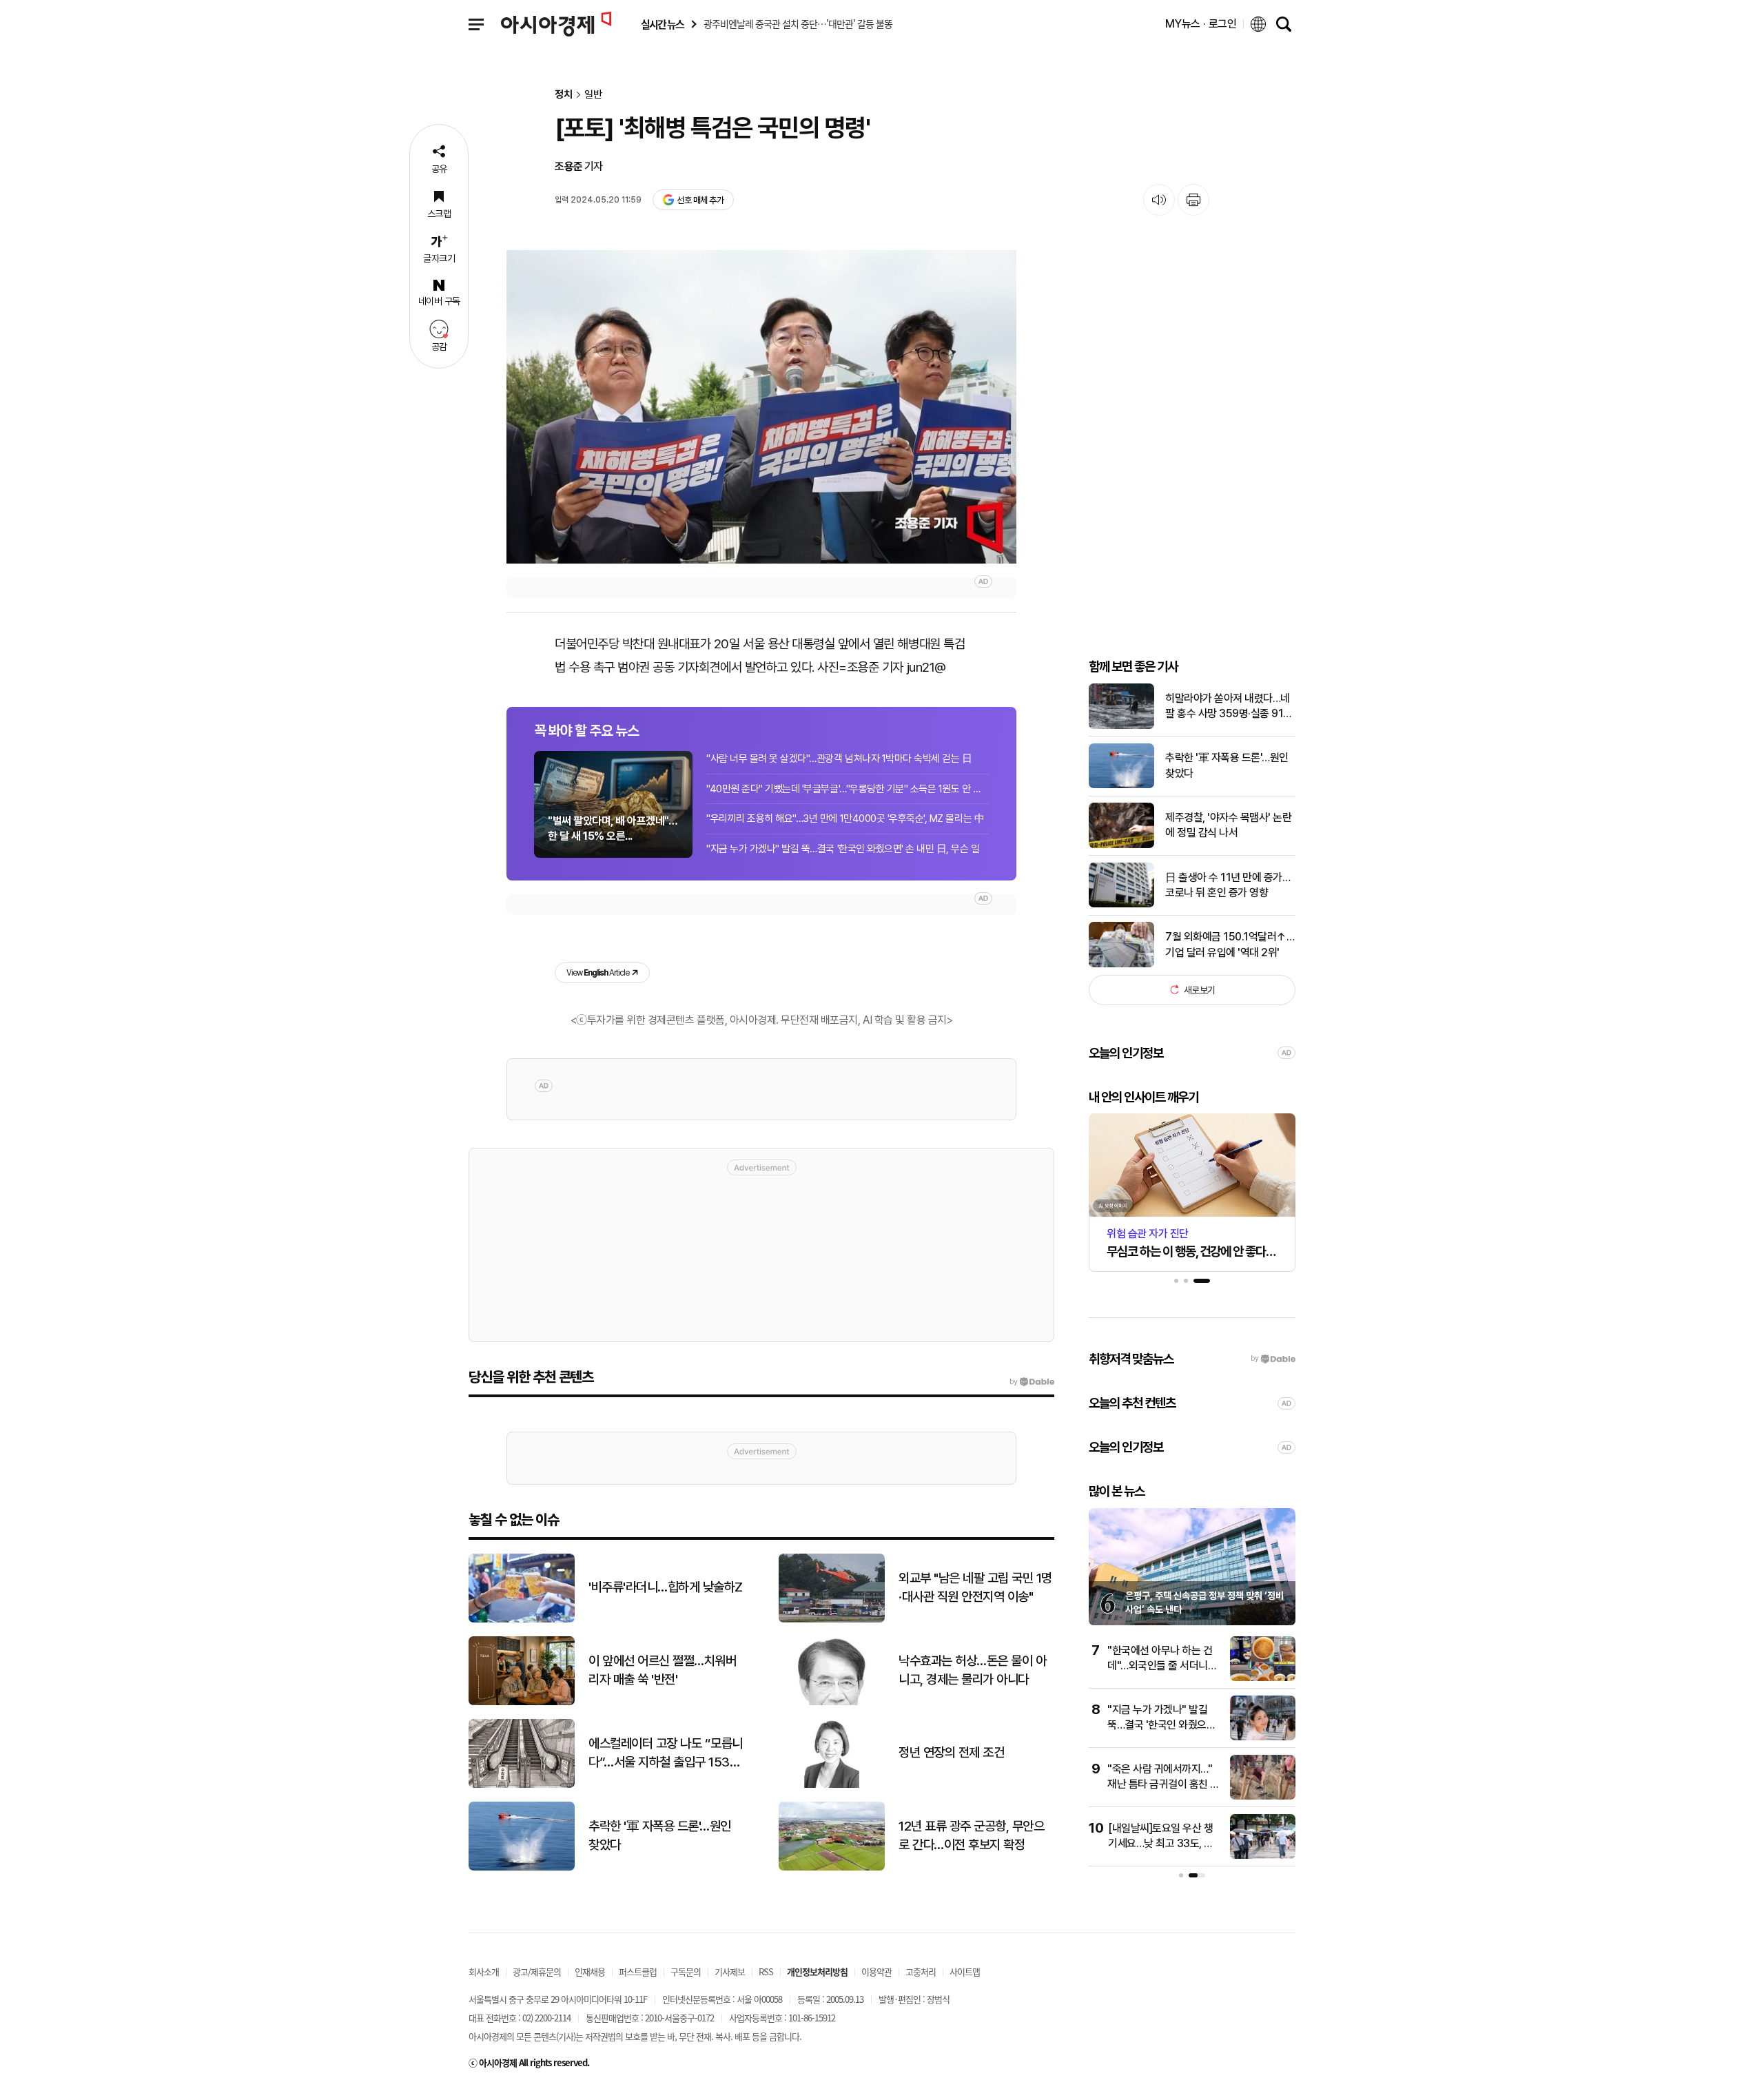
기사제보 (730, 1971)
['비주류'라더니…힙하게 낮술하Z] (522, 1619)
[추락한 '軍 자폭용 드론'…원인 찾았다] (1121, 785)
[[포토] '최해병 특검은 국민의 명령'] (761, 407)
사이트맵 (965, 1971)
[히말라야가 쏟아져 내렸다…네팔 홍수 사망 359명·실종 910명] (1121, 726)
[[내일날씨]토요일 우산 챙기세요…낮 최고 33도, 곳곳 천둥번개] (1263, 1856)
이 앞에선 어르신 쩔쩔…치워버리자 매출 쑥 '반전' (662, 1670)
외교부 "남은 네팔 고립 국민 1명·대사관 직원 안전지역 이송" (975, 1587)
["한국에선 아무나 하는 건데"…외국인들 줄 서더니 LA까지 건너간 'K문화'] (1263, 1678)
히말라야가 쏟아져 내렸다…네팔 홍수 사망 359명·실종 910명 (1228, 706)
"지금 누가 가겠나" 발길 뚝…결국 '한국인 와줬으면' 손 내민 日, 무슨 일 (843, 849)
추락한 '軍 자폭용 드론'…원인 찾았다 (1227, 765)
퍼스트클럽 (638, 1971)
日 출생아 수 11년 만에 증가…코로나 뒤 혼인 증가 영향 (1228, 884)
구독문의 (686, 1971)
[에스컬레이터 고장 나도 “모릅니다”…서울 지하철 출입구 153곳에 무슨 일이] (522, 1785)
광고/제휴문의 (537, 1971)
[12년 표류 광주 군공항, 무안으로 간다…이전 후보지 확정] (832, 1867)
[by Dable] (1032, 1382)
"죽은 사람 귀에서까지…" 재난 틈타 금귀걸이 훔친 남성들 (1163, 1784)
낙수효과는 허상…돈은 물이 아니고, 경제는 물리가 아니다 (972, 1670)
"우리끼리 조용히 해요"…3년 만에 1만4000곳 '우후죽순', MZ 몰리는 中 (845, 818)
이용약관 (876, 1971)
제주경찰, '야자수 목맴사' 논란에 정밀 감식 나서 (1228, 825)
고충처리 (921, 1971)
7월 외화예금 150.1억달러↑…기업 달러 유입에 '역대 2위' (1230, 944)
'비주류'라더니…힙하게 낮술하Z (666, 1587)
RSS (766, 1971)
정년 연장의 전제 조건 (951, 1752)
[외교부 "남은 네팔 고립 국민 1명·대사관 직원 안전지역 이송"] (832, 1619)
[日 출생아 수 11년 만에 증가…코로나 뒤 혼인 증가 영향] (1121, 904)
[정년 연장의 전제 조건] (832, 1785)
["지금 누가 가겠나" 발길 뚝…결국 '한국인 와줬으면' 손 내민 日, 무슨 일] (1263, 1737)
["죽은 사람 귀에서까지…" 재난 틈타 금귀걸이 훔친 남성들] (1263, 1796)
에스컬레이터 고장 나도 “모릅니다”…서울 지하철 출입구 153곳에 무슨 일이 (666, 1753)
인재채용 (590, 1971)
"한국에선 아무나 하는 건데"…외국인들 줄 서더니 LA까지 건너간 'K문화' (1160, 1666)
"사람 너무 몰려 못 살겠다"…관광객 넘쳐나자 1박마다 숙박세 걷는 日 (839, 759)
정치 (564, 95)
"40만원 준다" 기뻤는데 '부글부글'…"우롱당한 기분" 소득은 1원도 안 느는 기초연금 (848, 789)
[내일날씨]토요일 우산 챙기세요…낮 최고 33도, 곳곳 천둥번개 (1161, 1844)
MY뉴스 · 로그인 (1201, 24)
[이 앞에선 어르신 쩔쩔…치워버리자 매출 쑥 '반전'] (522, 1702)
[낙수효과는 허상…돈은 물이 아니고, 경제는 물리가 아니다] (832, 1702)
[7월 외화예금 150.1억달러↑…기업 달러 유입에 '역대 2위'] (1121, 964)
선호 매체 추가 (700, 200)
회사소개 (484, 1971)
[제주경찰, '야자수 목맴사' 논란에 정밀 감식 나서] (1121, 845)
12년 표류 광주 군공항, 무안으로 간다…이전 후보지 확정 (971, 1835)
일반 (593, 95)
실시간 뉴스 (662, 24)
